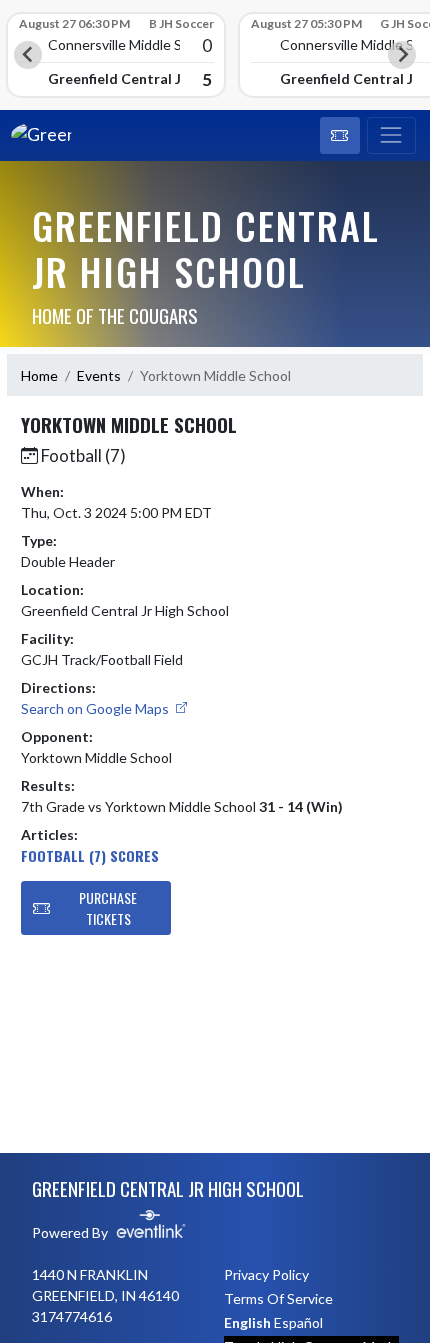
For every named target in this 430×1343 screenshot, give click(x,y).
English (247, 1322)
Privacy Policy (266, 1274)
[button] (340, 136)
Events (99, 375)
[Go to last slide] (28, 55)
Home (39, 375)
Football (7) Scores (90, 855)
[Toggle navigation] (391, 136)
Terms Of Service (278, 1298)
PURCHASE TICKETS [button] (108, 908)
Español (298, 1322)
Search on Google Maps (96, 708)
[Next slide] (402, 55)
